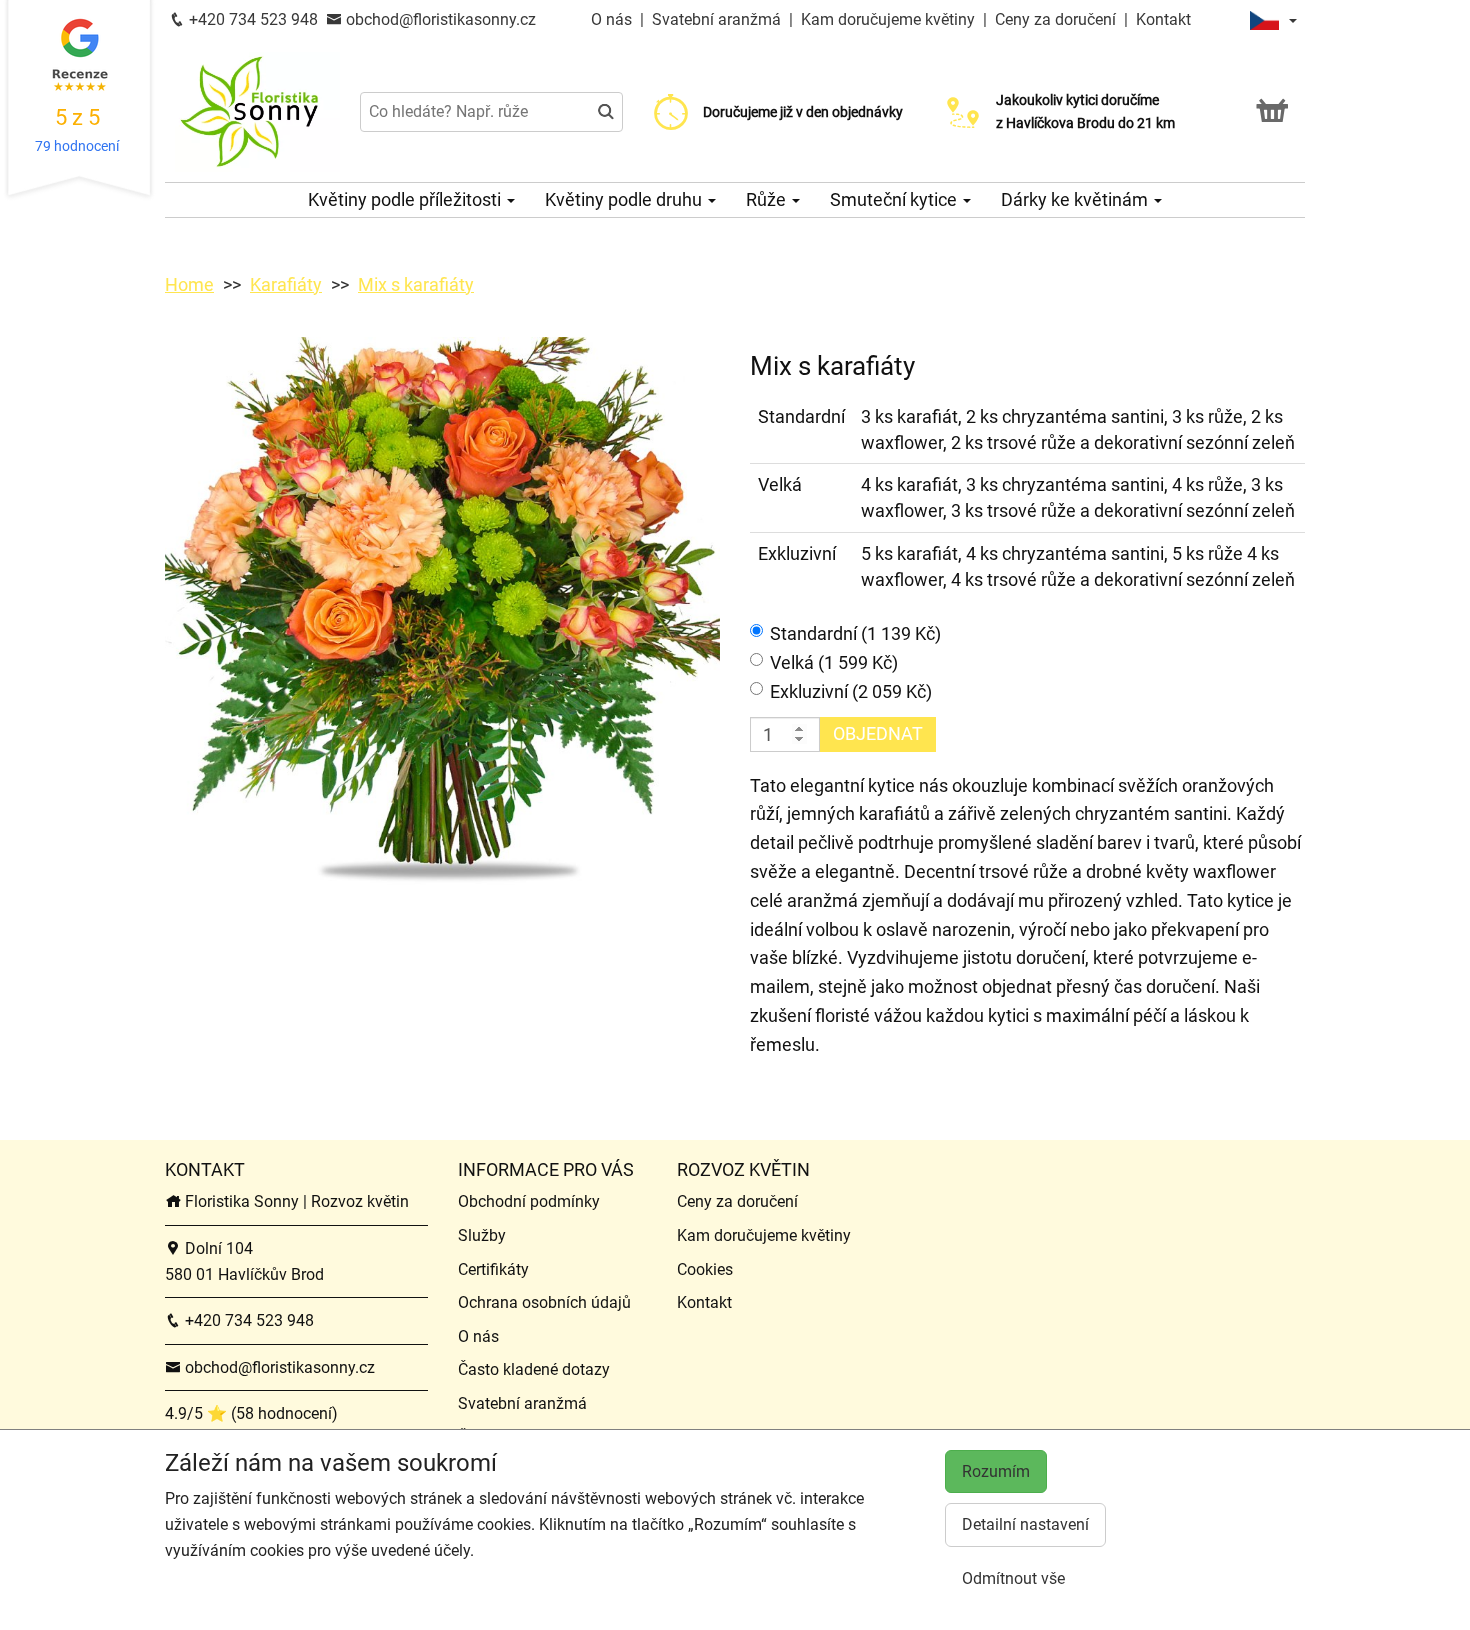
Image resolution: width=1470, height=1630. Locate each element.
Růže (768, 199)
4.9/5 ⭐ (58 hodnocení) (251, 1413)
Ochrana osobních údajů (544, 1302)
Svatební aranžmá (718, 19)
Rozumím (996, 1471)
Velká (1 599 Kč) (834, 662)
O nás (613, 19)
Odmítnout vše (1013, 1578)
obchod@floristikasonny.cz (439, 19)
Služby (482, 1235)
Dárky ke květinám (1076, 199)
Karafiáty (286, 284)
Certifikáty (493, 1269)
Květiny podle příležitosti (406, 199)
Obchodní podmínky (529, 1201)
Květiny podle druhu (625, 199)
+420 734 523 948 (251, 19)
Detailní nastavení (1025, 1524)
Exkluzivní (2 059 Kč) (851, 691)
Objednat (878, 733)
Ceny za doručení (1055, 19)
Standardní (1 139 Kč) (855, 633)
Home (189, 284)
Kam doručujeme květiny (888, 19)
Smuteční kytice (895, 199)
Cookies (705, 1269)
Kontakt (1163, 19)
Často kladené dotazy (534, 1369)
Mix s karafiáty (416, 284)
